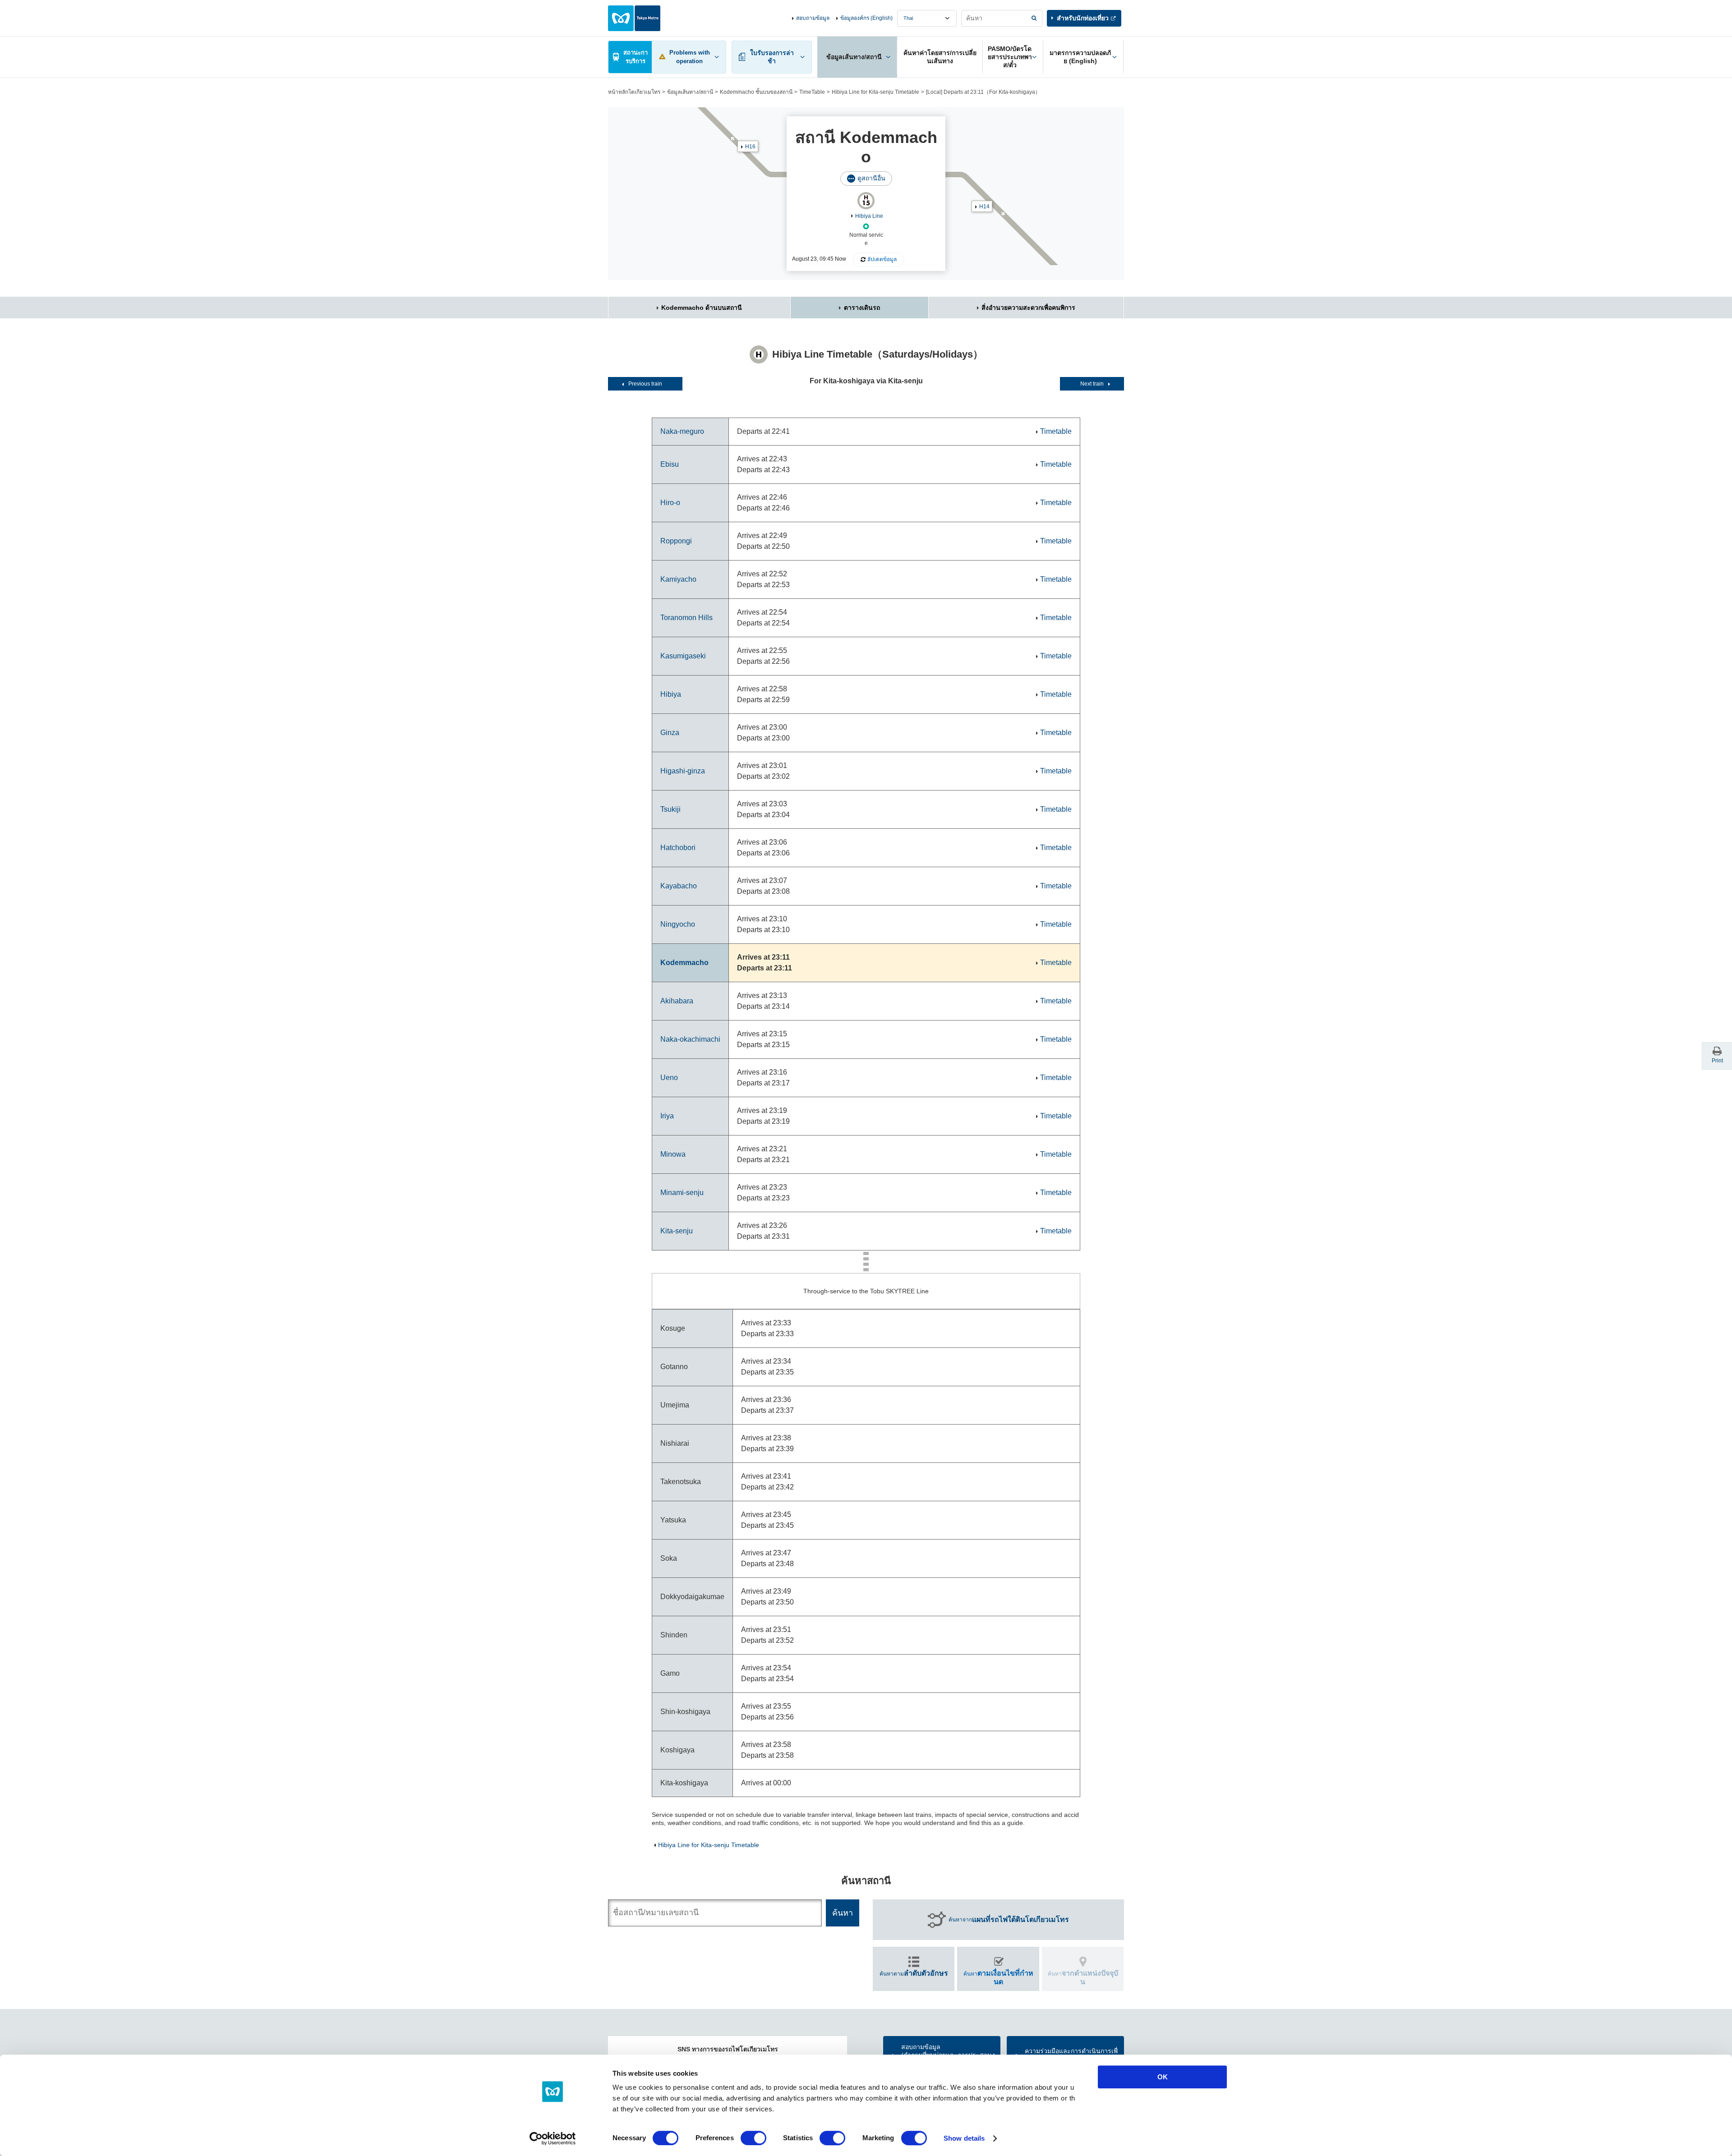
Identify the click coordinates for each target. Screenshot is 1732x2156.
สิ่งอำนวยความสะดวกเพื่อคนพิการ (1028, 308)
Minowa (673, 1154)
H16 (750, 147)
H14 (984, 207)
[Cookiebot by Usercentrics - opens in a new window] (553, 2138)
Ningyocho (678, 924)
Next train (1092, 384)
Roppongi (676, 541)
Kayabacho (679, 886)
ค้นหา (998, 1977)
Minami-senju (682, 1193)
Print (1717, 1061)
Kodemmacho (684, 963)
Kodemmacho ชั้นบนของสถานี (756, 92)
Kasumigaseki (683, 656)
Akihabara (677, 1001)
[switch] (753, 2138)
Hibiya (671, 694)
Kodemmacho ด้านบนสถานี (702, 308)
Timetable (1056, 431)
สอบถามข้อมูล (813, 18)
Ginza (670, 733)
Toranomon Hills (686, 618)
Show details (964, 2138)
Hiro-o (670, 503)
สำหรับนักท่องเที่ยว (1083, 18)
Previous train (645, 384)
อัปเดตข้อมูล (882, 259)
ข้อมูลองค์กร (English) (866, 18)
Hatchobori (678, 848)
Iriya (667, 1116)
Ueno (669, 1078)
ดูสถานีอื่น (871, 178)
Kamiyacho (678, 579)
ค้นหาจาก (1009, 1919)
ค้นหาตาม (914, 1973)
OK (1163, 2077)
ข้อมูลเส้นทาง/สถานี (690, 92)
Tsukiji (670, 809)
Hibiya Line (869, 216)
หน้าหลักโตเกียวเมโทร (634, 92)
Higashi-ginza (683, 771)
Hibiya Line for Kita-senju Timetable (875, 92)
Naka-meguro (682, 431)
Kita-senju (677, 1231)
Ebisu (670, 464)
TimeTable (812, 92)
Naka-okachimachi (690, 1039)
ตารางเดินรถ (862, 308)
